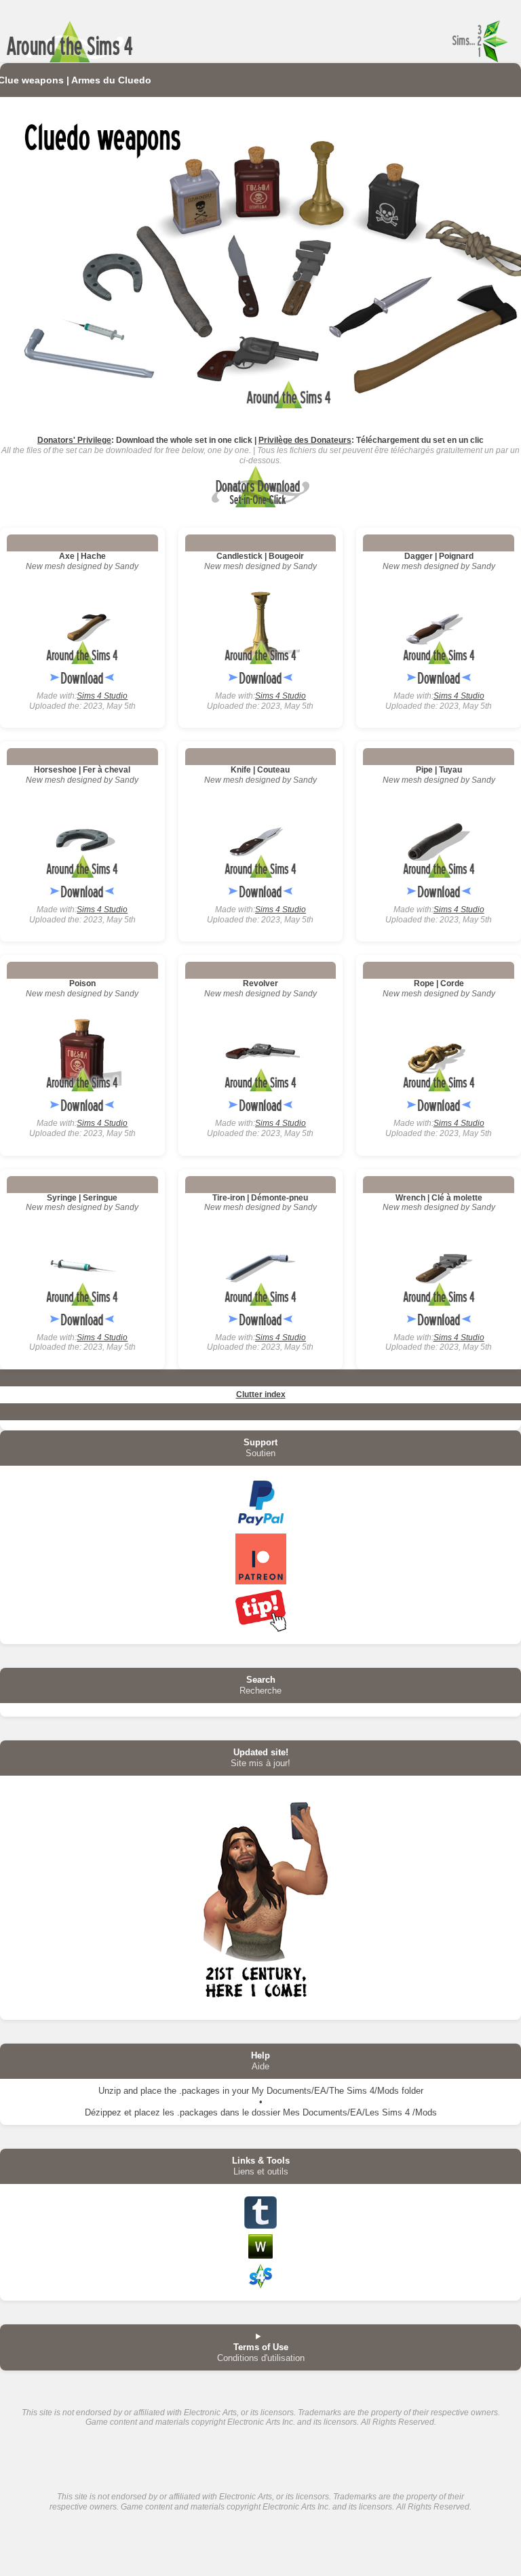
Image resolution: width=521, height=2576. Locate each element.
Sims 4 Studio (102, 696)
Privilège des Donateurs (305, 440)
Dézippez (103, 2112)
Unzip (110, 2091)
